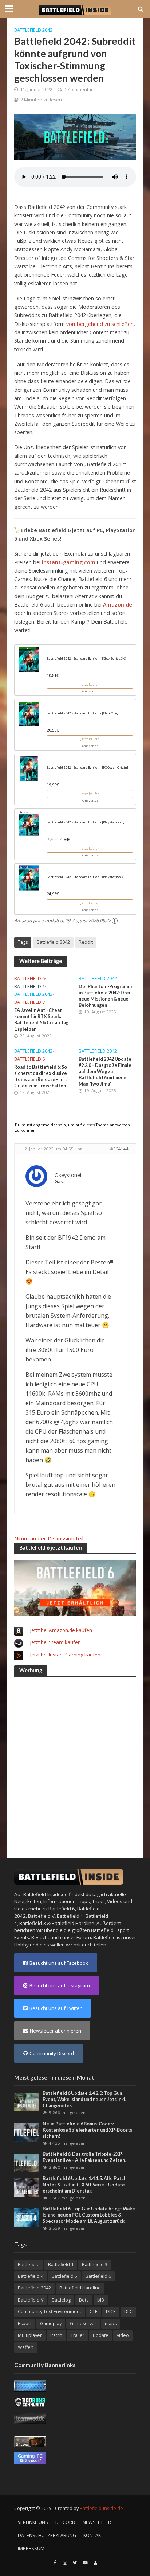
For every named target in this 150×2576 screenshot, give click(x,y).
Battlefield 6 (29, 979)
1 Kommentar (78, 89)
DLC (128, 2312)
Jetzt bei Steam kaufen (56, 1642)
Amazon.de (118, 605)
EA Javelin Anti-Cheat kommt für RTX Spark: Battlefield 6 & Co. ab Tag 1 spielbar (41, 1020)
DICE (111, 2312)
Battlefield (29, 2265)
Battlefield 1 (29, 987)
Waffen (26, 2347)
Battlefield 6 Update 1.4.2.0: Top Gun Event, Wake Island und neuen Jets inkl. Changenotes (84, 2099)
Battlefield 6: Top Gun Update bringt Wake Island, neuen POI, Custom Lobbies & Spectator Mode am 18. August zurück (89, 2215)
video (123, 2335)
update (101, 2335)
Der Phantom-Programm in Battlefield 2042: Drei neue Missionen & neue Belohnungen (105, 996)
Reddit (86, 942)
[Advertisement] (75, 1759)
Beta (84, 2300)
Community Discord (52, 2053)
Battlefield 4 (31, 2276)
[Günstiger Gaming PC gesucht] (30, 2458)
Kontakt (93, 2535)
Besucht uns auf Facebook (59, 1963)
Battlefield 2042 (33, 30)
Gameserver (83, 2324)
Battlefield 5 (64, 2276)
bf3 (101, 2300)
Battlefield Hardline (73, 1923)
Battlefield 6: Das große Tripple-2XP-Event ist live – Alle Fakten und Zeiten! (85, 2157)
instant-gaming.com (69, 562)
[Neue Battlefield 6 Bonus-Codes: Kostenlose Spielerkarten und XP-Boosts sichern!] (27, 2132)
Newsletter (97, 2522)
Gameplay (51, 2324)
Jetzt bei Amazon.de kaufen (61, 1630)
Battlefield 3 (33, 1923)
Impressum (31, 2548)
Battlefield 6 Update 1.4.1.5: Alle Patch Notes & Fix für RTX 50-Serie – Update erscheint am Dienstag (84, 2185)
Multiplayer (30, 2335)
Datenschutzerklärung (47, 2535)
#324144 (119, 1149)
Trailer (78, 2335)
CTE (94, 2312)
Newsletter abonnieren (56, 2031)
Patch (56, 2335)
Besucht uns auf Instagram (60, 1985)
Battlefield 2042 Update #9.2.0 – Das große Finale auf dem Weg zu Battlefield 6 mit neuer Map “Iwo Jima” (105, 1071)
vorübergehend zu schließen (100, 324)
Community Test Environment (50, 2312)
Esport (25, 2324)
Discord (65, 2522)
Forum (84, 1937)
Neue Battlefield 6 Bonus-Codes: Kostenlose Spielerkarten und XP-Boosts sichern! (87, 2130)
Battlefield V (29, 1002)
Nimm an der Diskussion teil (49, 1538)
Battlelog (61, 2300)
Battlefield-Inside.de (101, 2508)
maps (111, 2324)
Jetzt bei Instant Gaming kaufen (65, 1655)
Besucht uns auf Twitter (56, 2008)
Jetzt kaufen (90, 684)
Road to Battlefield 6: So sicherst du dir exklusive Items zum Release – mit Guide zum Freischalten (41, 1076)
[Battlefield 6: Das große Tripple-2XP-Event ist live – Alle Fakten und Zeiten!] (27, 2162)
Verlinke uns (33, 2522)
